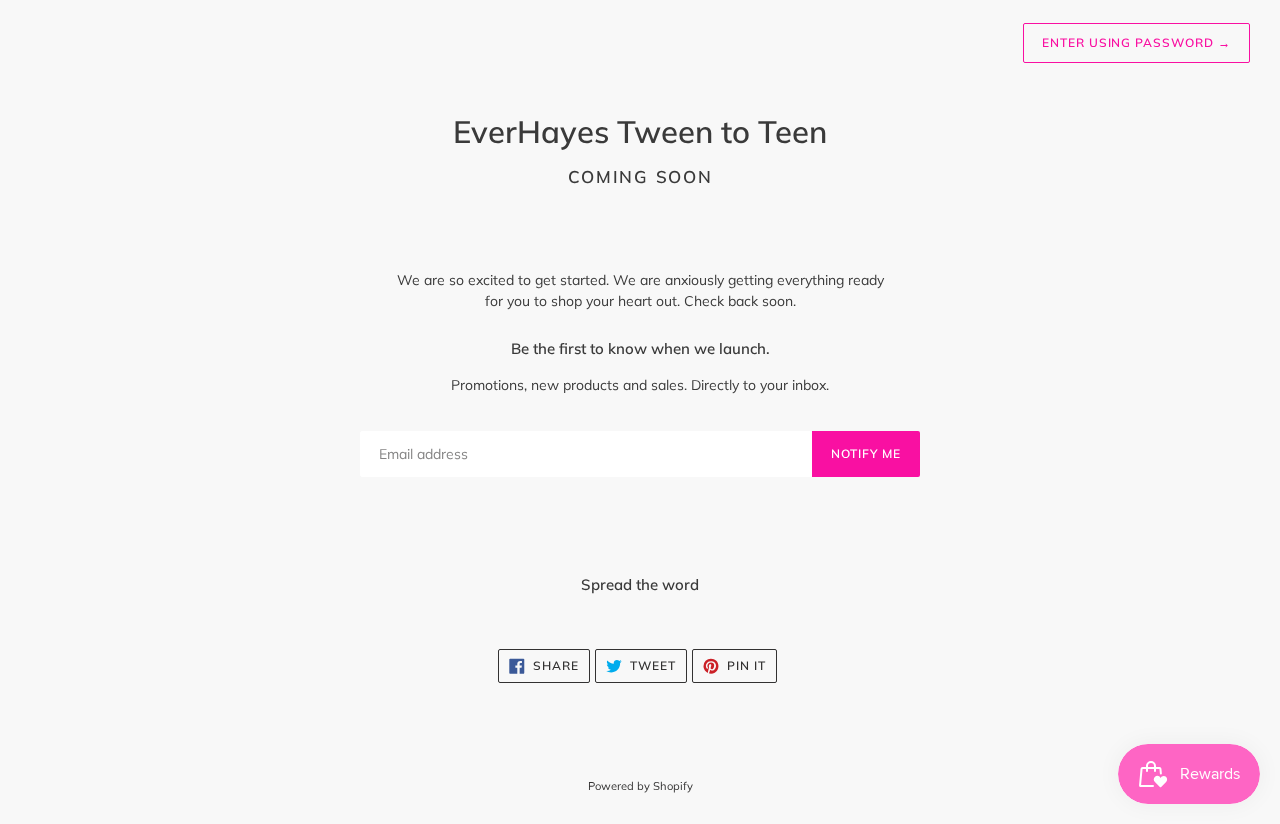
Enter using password (1136, 42)
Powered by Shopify (640, 786)
